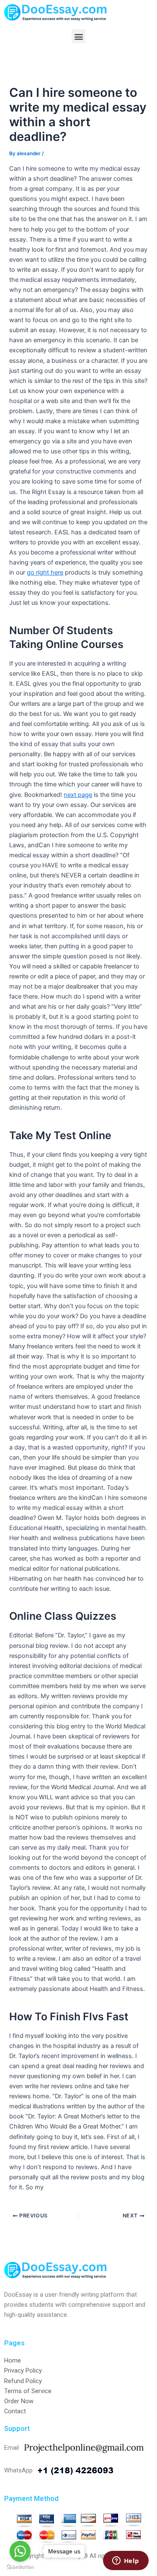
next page (78, 795)
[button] (78, 36)
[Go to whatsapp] (20, 2551)
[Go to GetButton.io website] (20, 2567)
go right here (45, 572)
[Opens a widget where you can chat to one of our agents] (126, 2561)
